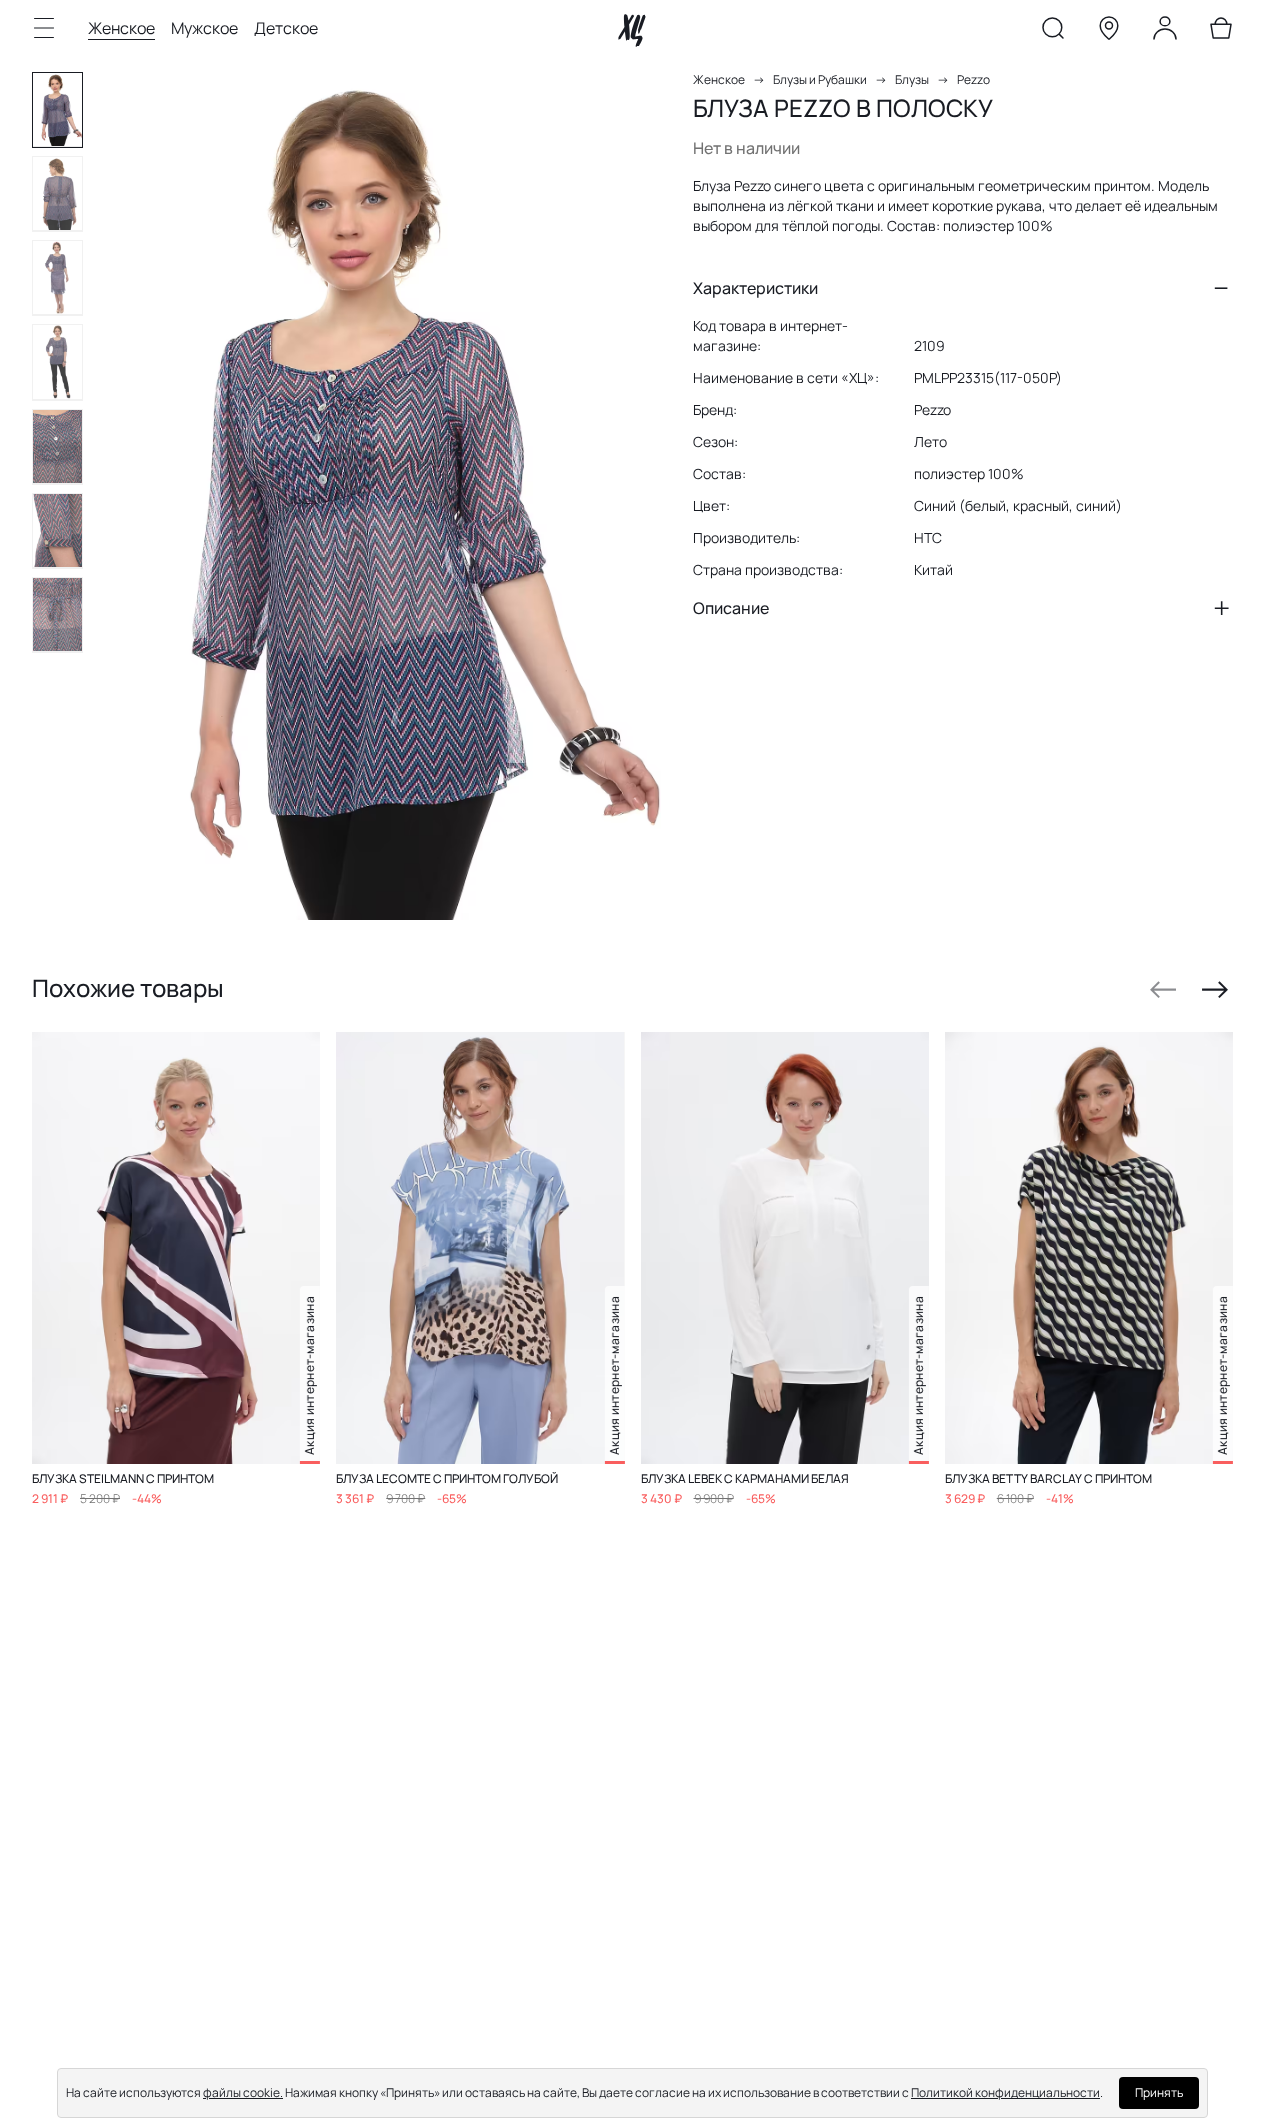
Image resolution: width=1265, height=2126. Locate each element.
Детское (286, 28)
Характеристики (755, 288)
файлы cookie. (243, 2092)
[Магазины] (1109, 32)
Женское (121, 28)
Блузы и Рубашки (820, 79)
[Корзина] (1221, 32)
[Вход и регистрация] (1165, 32)
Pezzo (973, 79)
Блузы (912, 79)
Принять (1159, 2092)
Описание (731, 608)
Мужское (204, 28)
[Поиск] (1053, 32)
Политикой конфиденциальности (1005, 2092)
